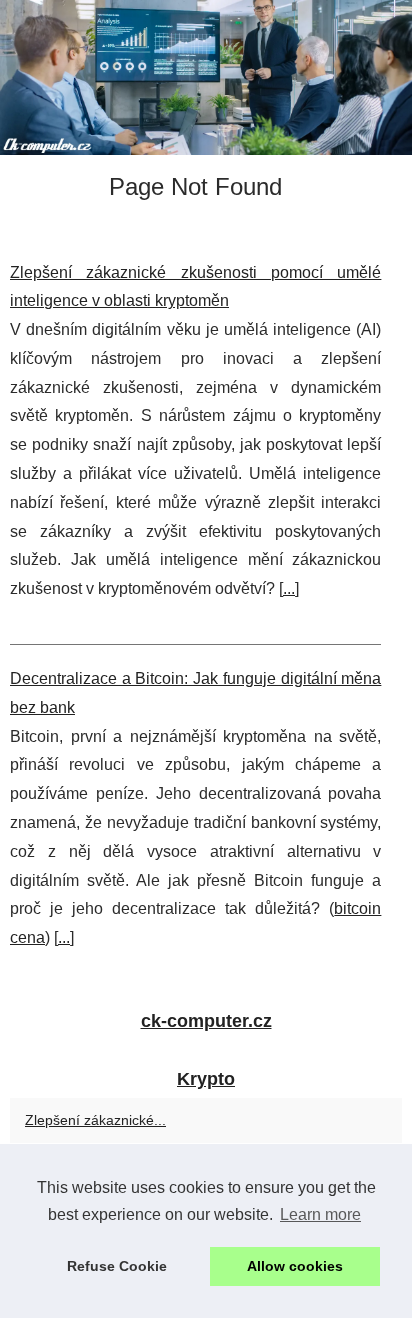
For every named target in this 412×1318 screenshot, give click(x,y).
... (289, 588)
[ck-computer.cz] (206, 77)
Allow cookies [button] (295, 1266)
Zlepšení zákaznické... (95, 1120)
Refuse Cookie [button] (117, 1266)
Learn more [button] (320, 1214)
